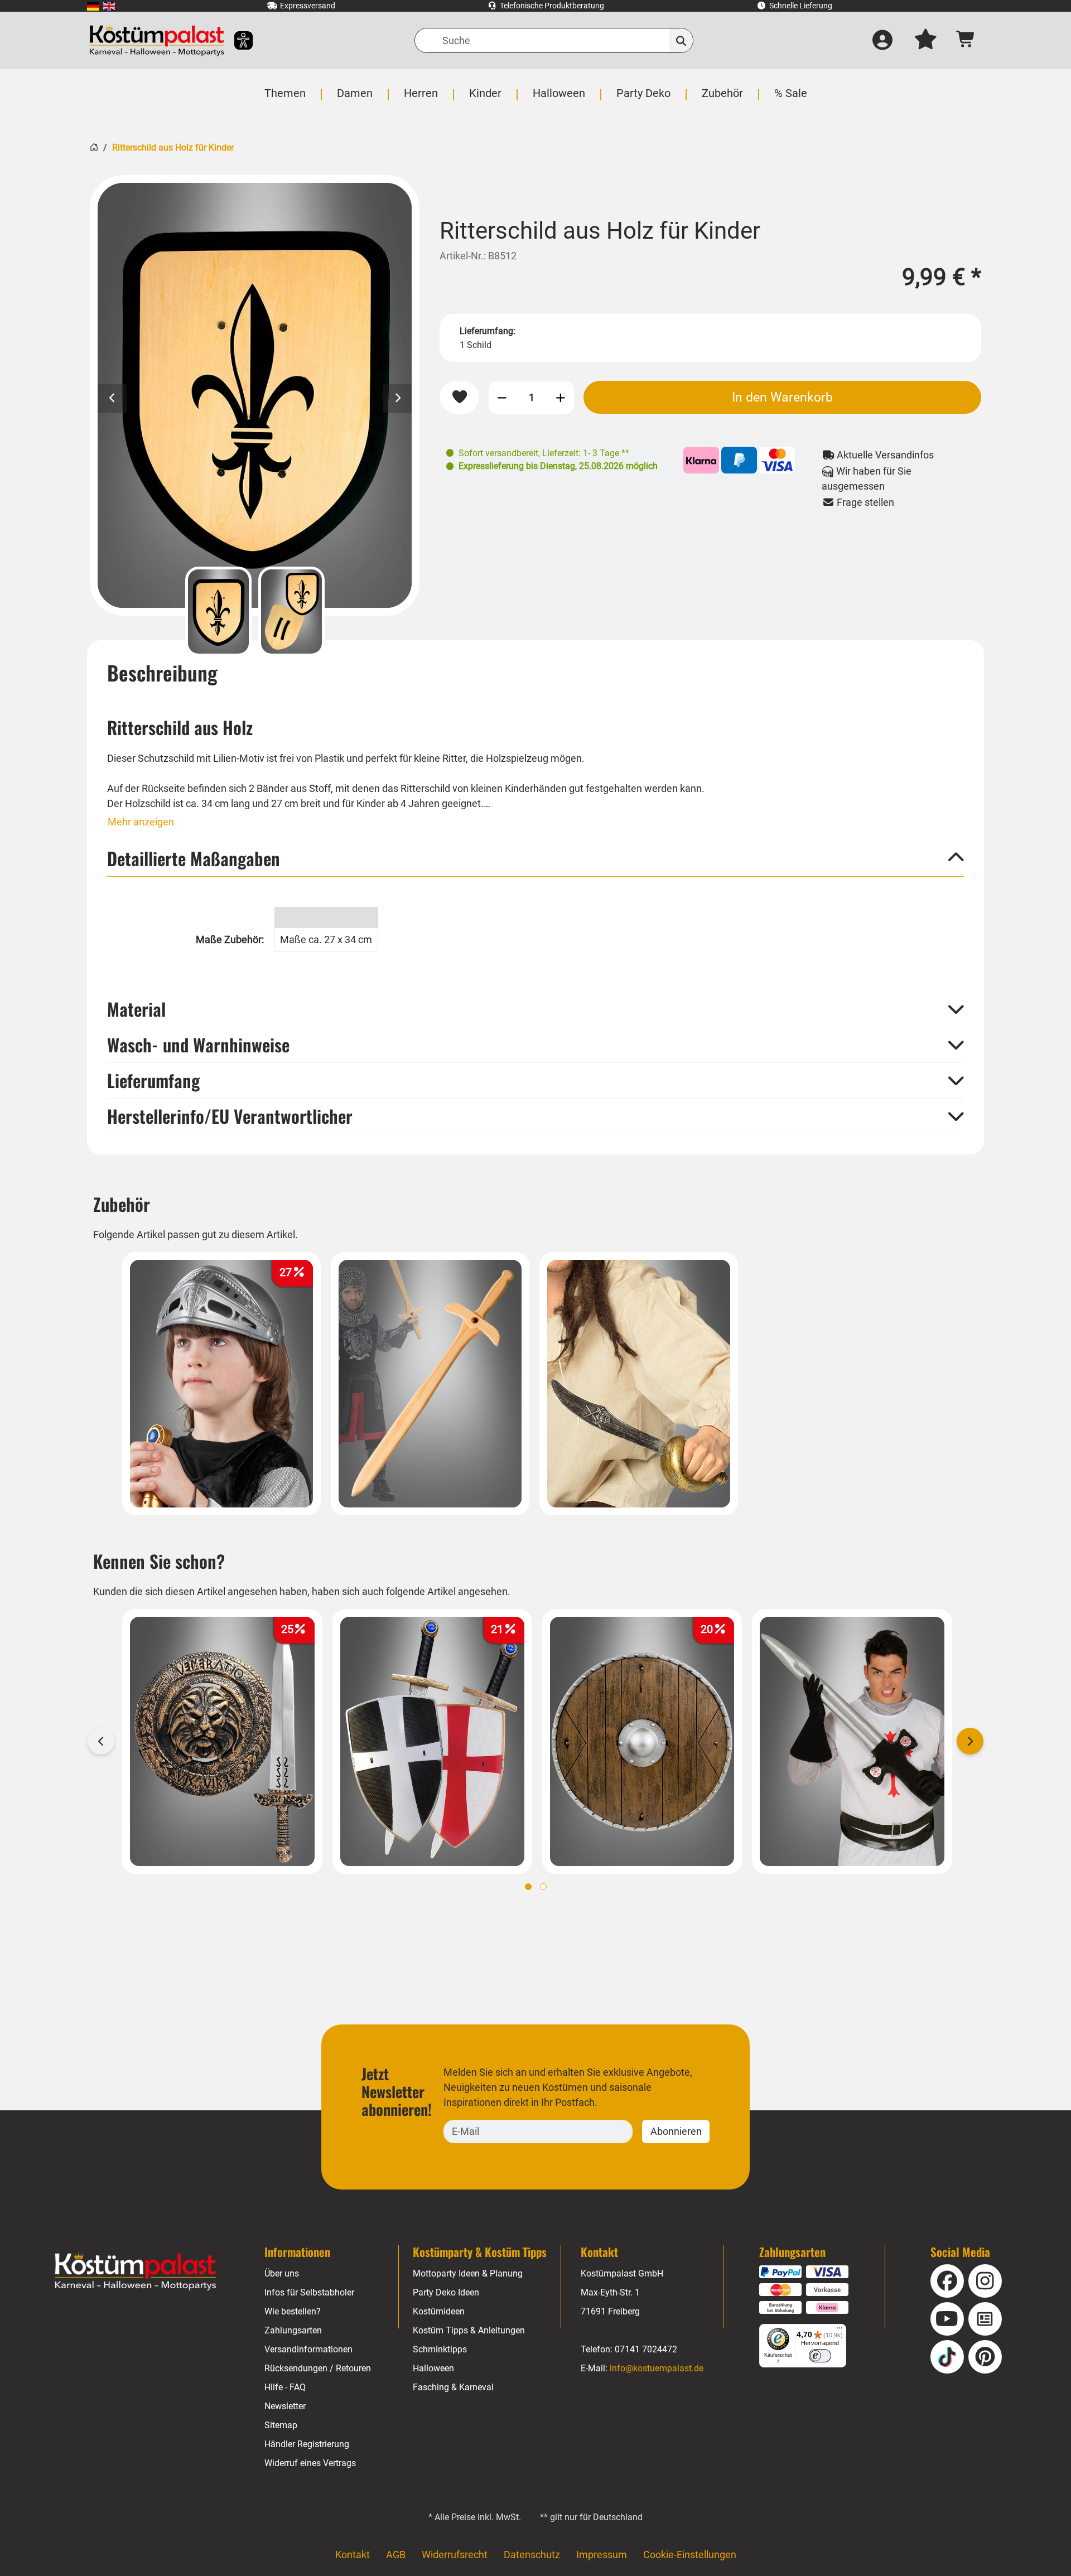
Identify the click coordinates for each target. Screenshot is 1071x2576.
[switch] (820, 2356)
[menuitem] (93, 6)
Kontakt (353, 2555)
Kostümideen (439, 2311)
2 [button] (543, 1887)
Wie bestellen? (293, 2311)
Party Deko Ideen (446, 2292)
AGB (396, 2555)
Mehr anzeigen (141, 822)
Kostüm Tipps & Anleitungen (469, 2330)
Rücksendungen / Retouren (318, 2368)
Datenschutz (532, 2555)
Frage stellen (864, 502)
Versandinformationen (308, 2349)
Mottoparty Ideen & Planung (468, 2273)
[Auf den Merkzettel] (459, 397)
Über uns (282, 2273)
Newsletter (285, 2406)
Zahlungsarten (293, 2330)
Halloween (433, 2368)
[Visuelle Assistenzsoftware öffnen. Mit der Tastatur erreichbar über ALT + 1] (236, 40)
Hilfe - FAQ (285, 2387)
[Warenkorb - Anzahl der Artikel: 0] (966, 40)
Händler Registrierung (307, 2444)
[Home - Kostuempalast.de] (136, 2271)
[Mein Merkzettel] (925, 41)
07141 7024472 (646, 2349)
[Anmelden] (882, 41)
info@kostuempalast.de (657, 2368)
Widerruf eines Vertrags (310, 2463)
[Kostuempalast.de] (157, 40)
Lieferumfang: (488, 331)
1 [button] (528, 1887)
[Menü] (840, 2331)
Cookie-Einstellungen (690, 2555)
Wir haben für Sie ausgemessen (867, 479)
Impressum (602, 2555)
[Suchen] (681, 40)
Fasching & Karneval (453, 2387)
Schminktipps (440, 2349)
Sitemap (281, 2425)
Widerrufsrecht (455, 2555)
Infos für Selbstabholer (309, 2292)
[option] (255, 395)
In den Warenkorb (782, 397)
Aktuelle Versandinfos (884, 455)
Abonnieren (676, 2131)
